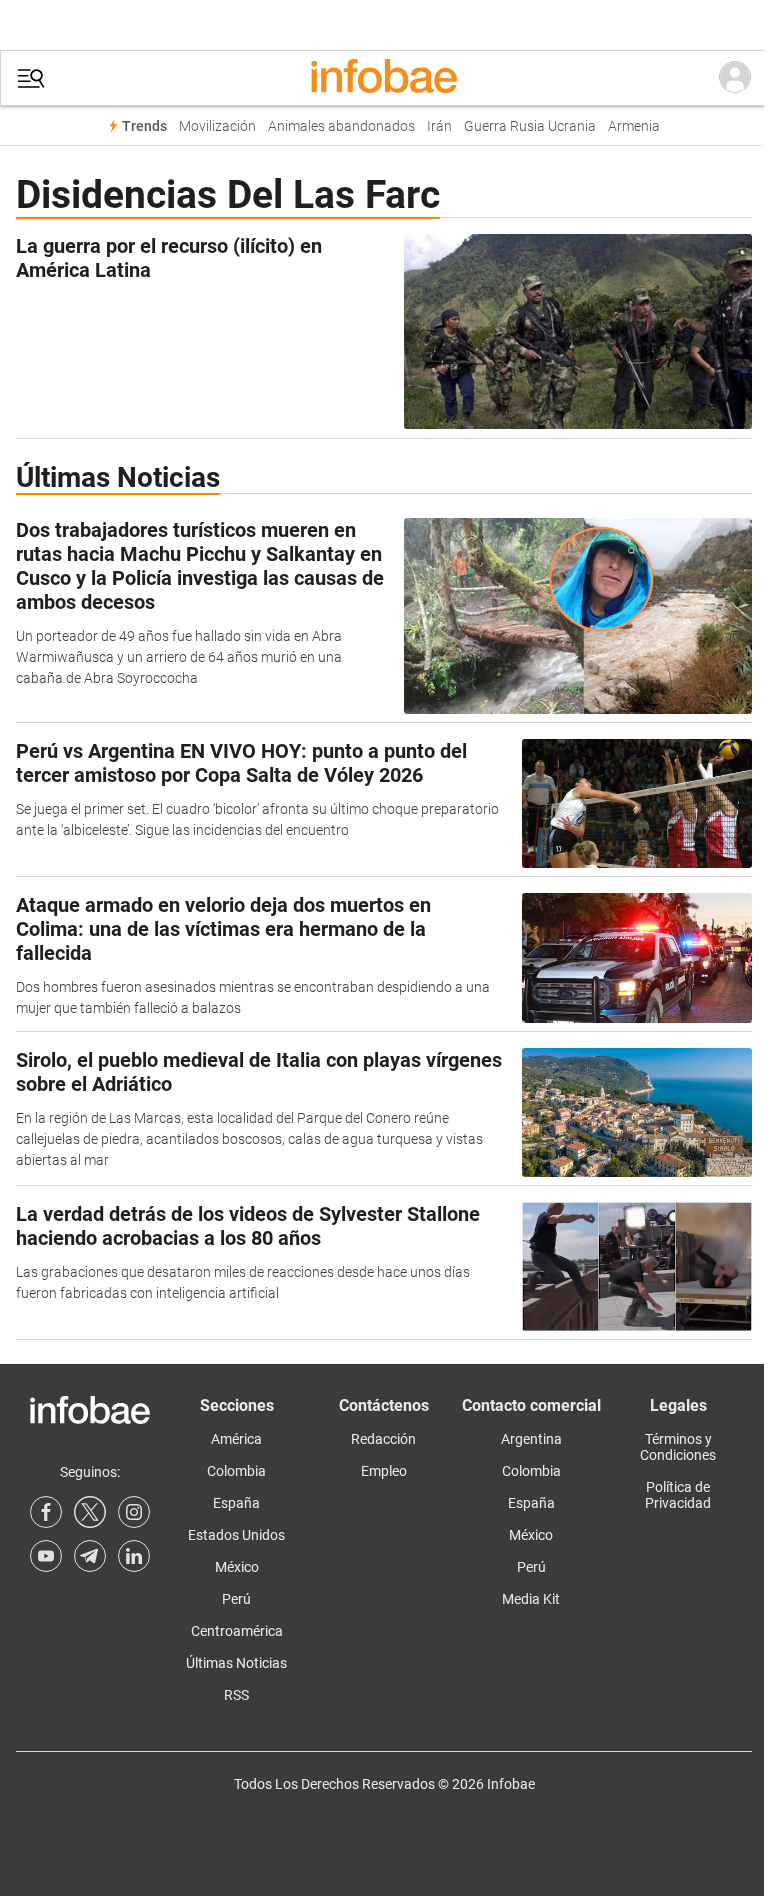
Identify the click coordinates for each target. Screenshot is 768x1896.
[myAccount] (735, 78)
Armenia (634, 126)
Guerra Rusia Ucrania (530, 126)
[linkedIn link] (134, 1556)
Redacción (383, 1439)
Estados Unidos (236, 1535)
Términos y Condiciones (678, 1447)
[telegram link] (90, 1556)
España (236, 1503)
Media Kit (531, 1599)
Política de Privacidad (678, 1495)
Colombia (236, 1471)
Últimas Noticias (236, 1663)
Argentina (531, 1439)
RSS (236, 1695)
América (236, 1439)
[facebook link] (46, 1512)
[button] (31, 78)
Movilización (217, 126)
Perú (236, 1599)
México (237, 1567)
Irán (439, 126)
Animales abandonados (341, 126)
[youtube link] (46, 1556)
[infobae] (384, 78)
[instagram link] (134, 1512)
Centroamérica (237, 1631)
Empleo (384, 1471)
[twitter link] (90, 1512)
